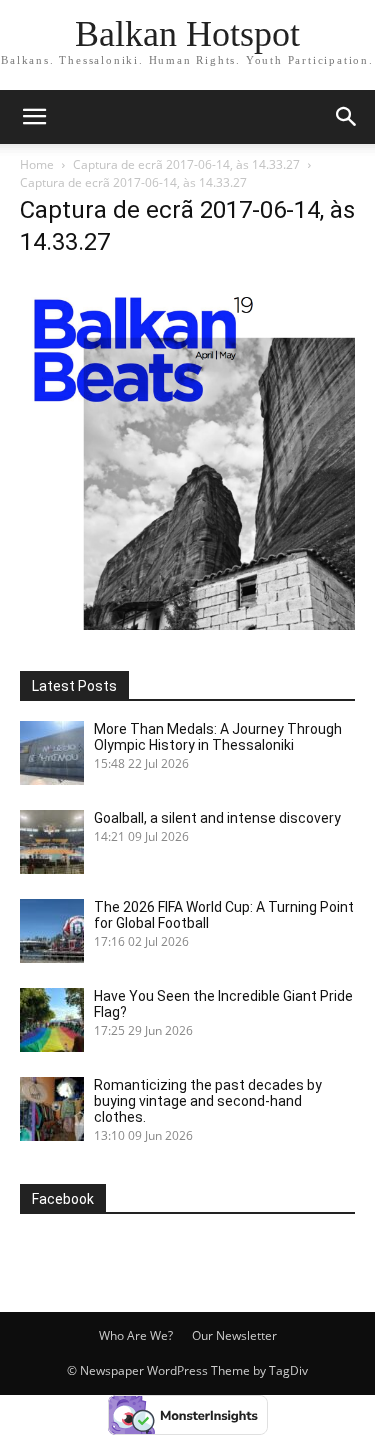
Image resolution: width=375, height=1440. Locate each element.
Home (37, 164)
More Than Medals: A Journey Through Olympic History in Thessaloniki (218, 737)
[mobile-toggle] (34, 117)
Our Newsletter (234, 1335)
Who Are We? (136, 1335)
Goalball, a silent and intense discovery (217, 818)
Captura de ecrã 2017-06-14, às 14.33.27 (186, 164)
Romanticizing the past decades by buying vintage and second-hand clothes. (208, 1101)
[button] (347, 117)
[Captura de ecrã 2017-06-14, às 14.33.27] (187, 624)
